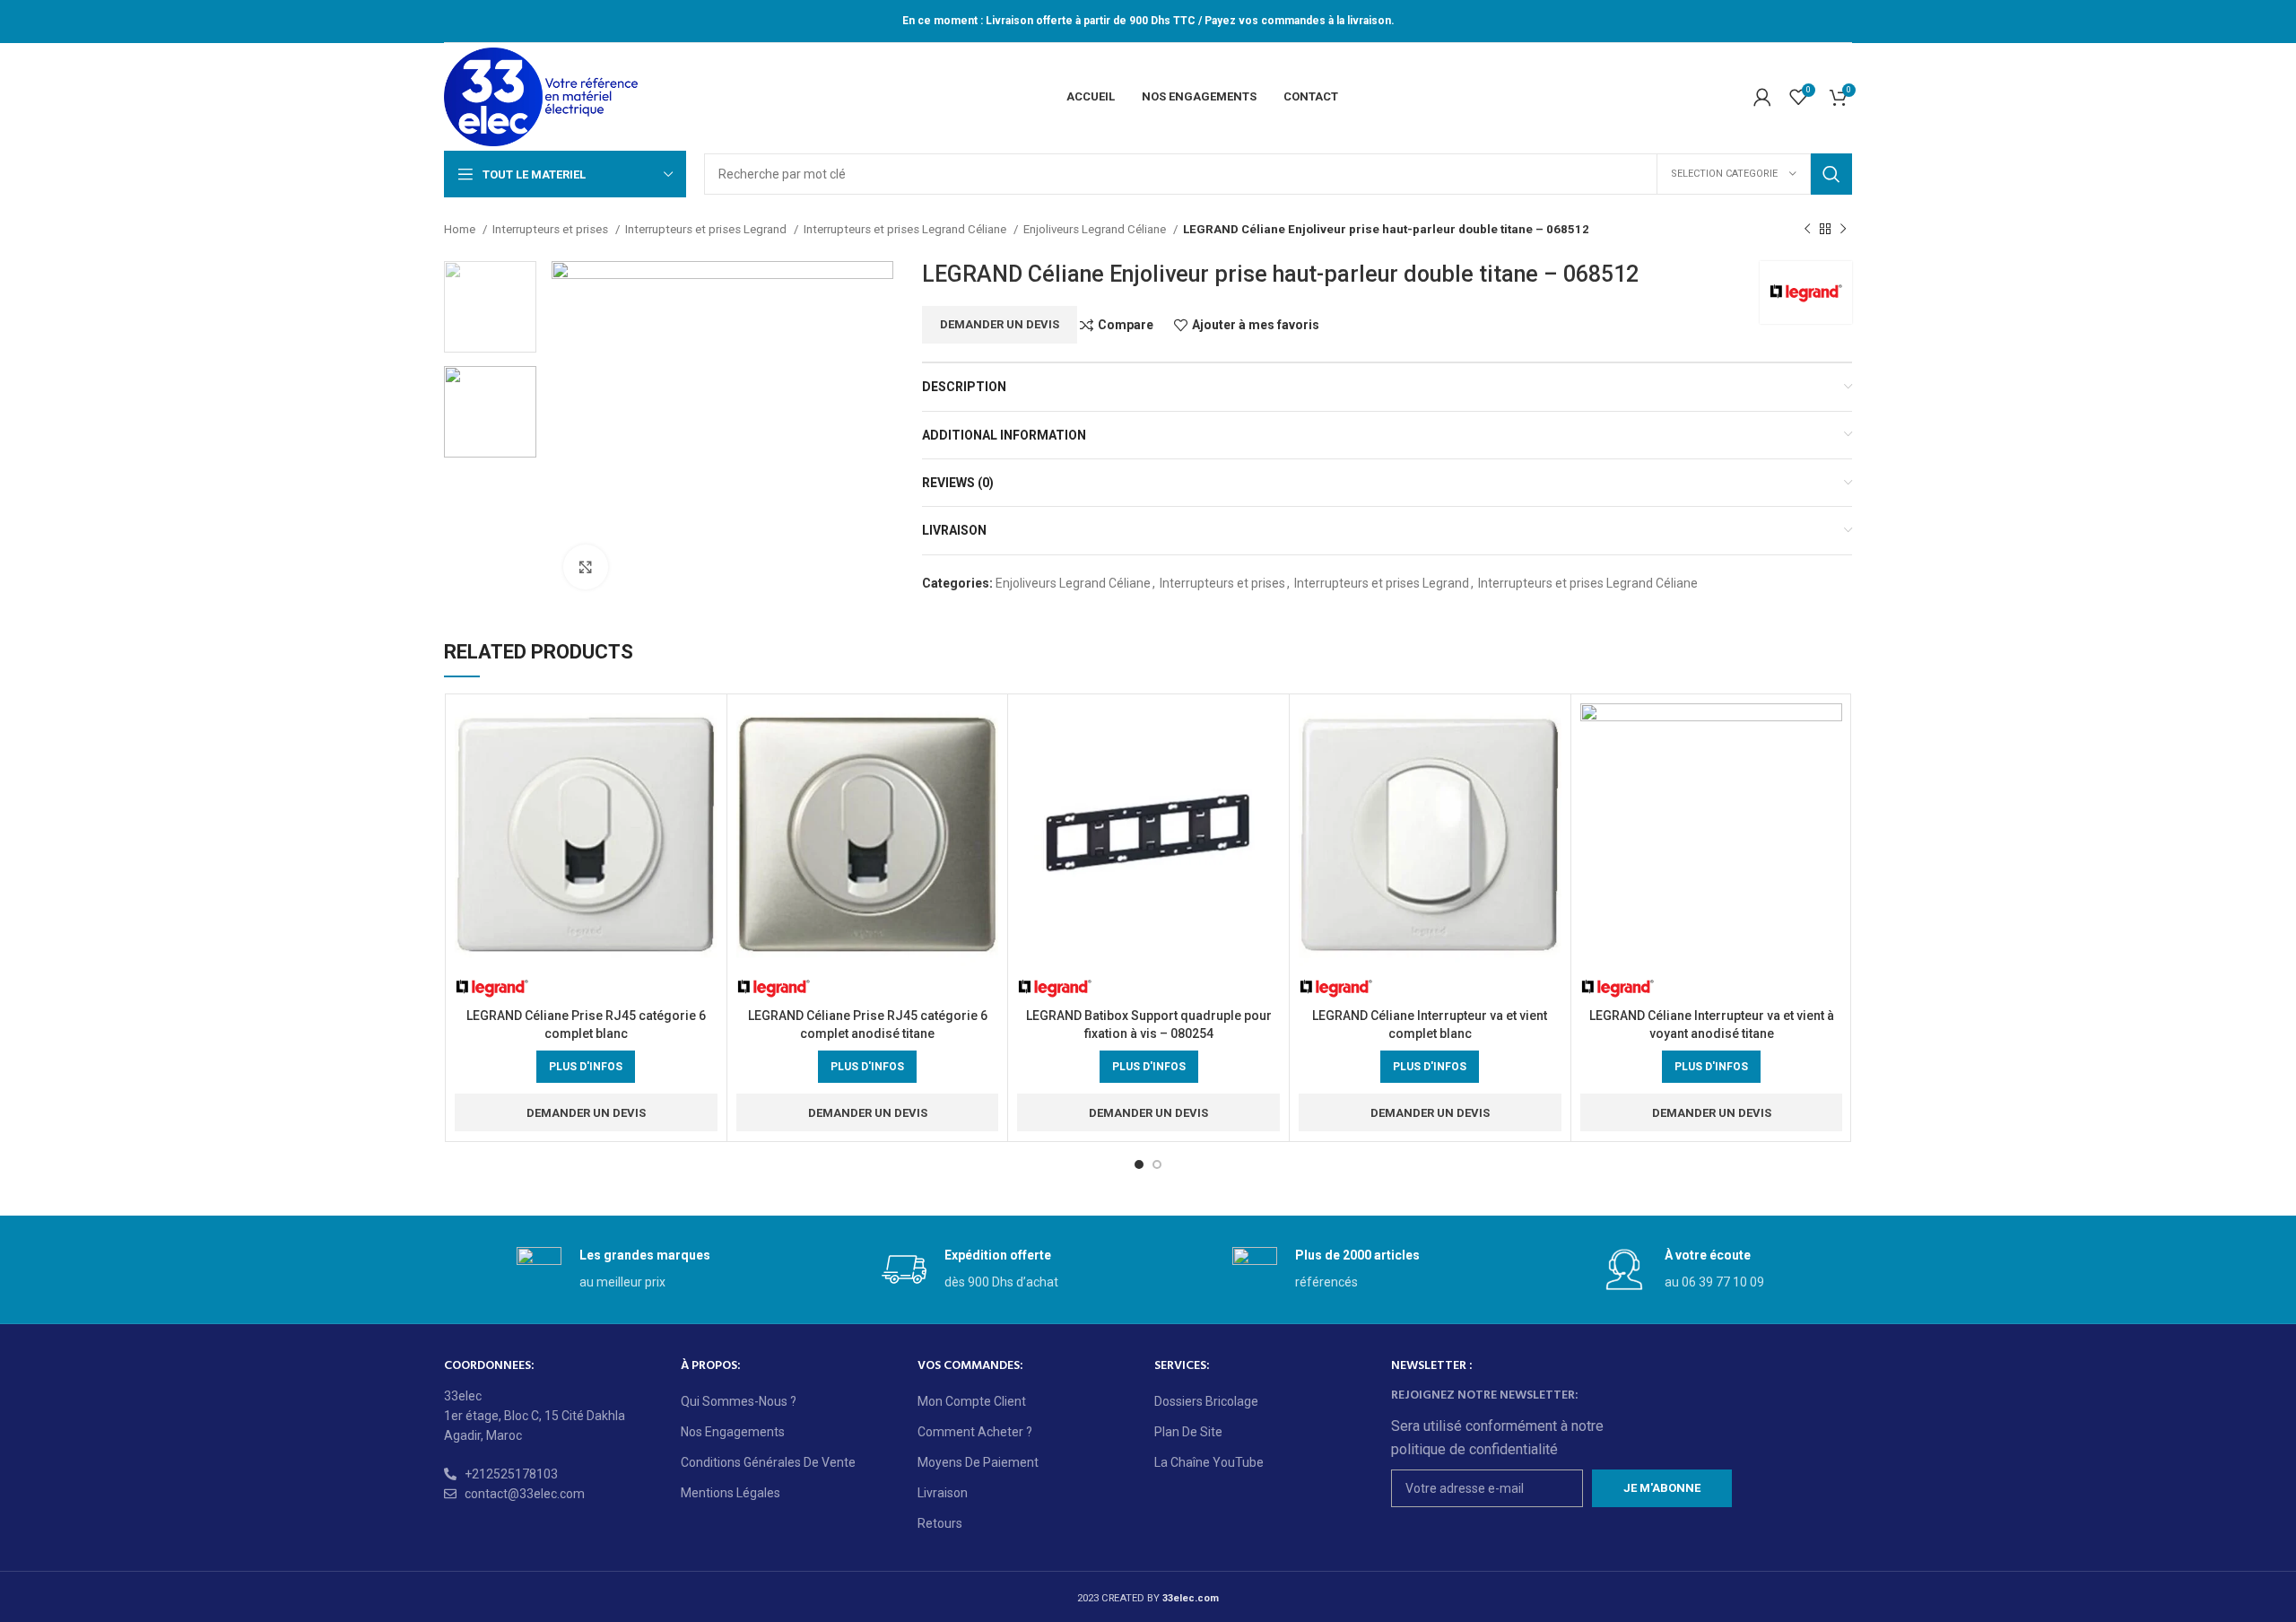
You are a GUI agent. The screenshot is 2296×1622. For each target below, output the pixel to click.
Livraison (943, 1493)
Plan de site (1188, 1432)
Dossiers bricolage (1206, 1401)
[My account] (1762, 97)
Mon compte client (972, 1401)
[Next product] (1843, 230)
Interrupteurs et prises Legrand (707, 229)
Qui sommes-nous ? (739, 1401)
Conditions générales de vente (768, 1462)
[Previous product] (1807, 230)
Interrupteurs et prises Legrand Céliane (906, 229)
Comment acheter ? (975, 1432)
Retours (940, 1523)
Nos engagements (733, 1432)
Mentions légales (731, 1493)
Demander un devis (1000, 324)
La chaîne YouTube (1209, 1462)
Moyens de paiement (978, 1462)
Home (461, 229)
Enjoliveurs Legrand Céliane (1096, 229)
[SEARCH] (1831, 174)
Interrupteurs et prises (552, 229)
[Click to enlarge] (586, 567)
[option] (490, 307)
